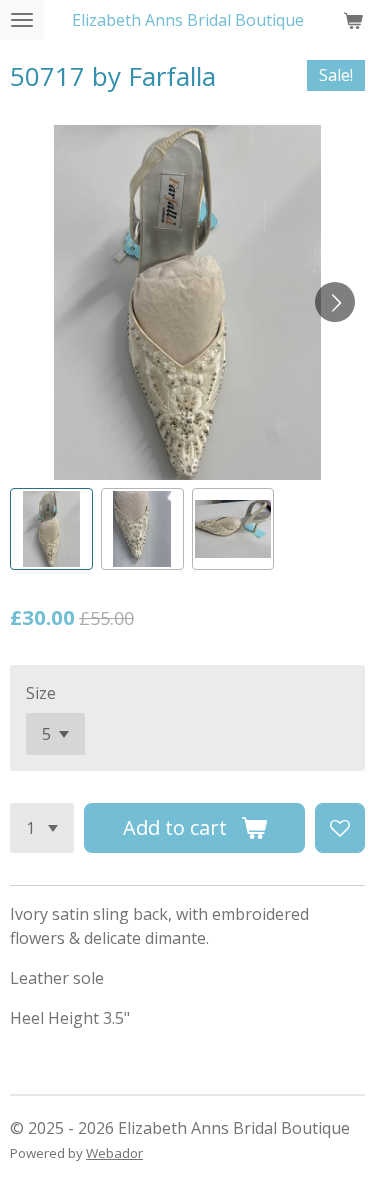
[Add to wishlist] (340, 828)
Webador (114, 1153)
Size (41, 693)
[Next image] (335, 302)
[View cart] (353, 20)
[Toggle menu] (22, 20)
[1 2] (42, 828)
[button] (51, 529)
